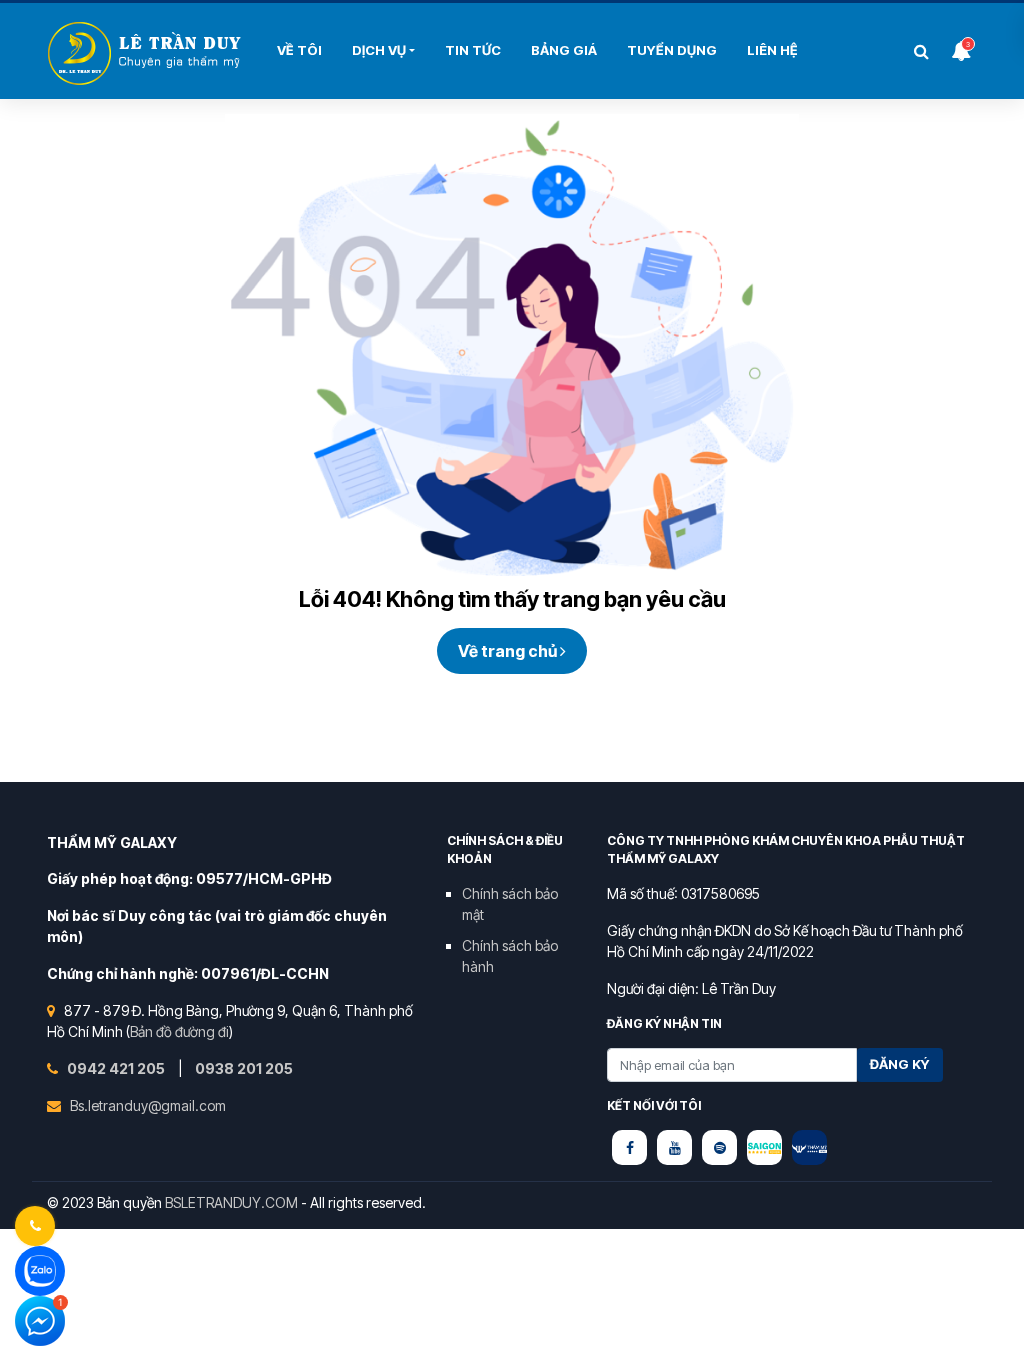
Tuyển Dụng (672, 50)
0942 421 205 (117, 1068)
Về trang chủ (509, 651)
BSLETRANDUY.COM (231, 1202)
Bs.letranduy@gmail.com (148, 1105)
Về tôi (299, 50)
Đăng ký (900, 1064)
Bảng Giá (564, 50)
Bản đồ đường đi (179, 1031)
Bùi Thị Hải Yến (147, 53)
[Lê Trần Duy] (764, 1147)
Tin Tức (473, 50)
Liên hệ (772, 50)
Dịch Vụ (379, 50)
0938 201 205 (244, 1068)
